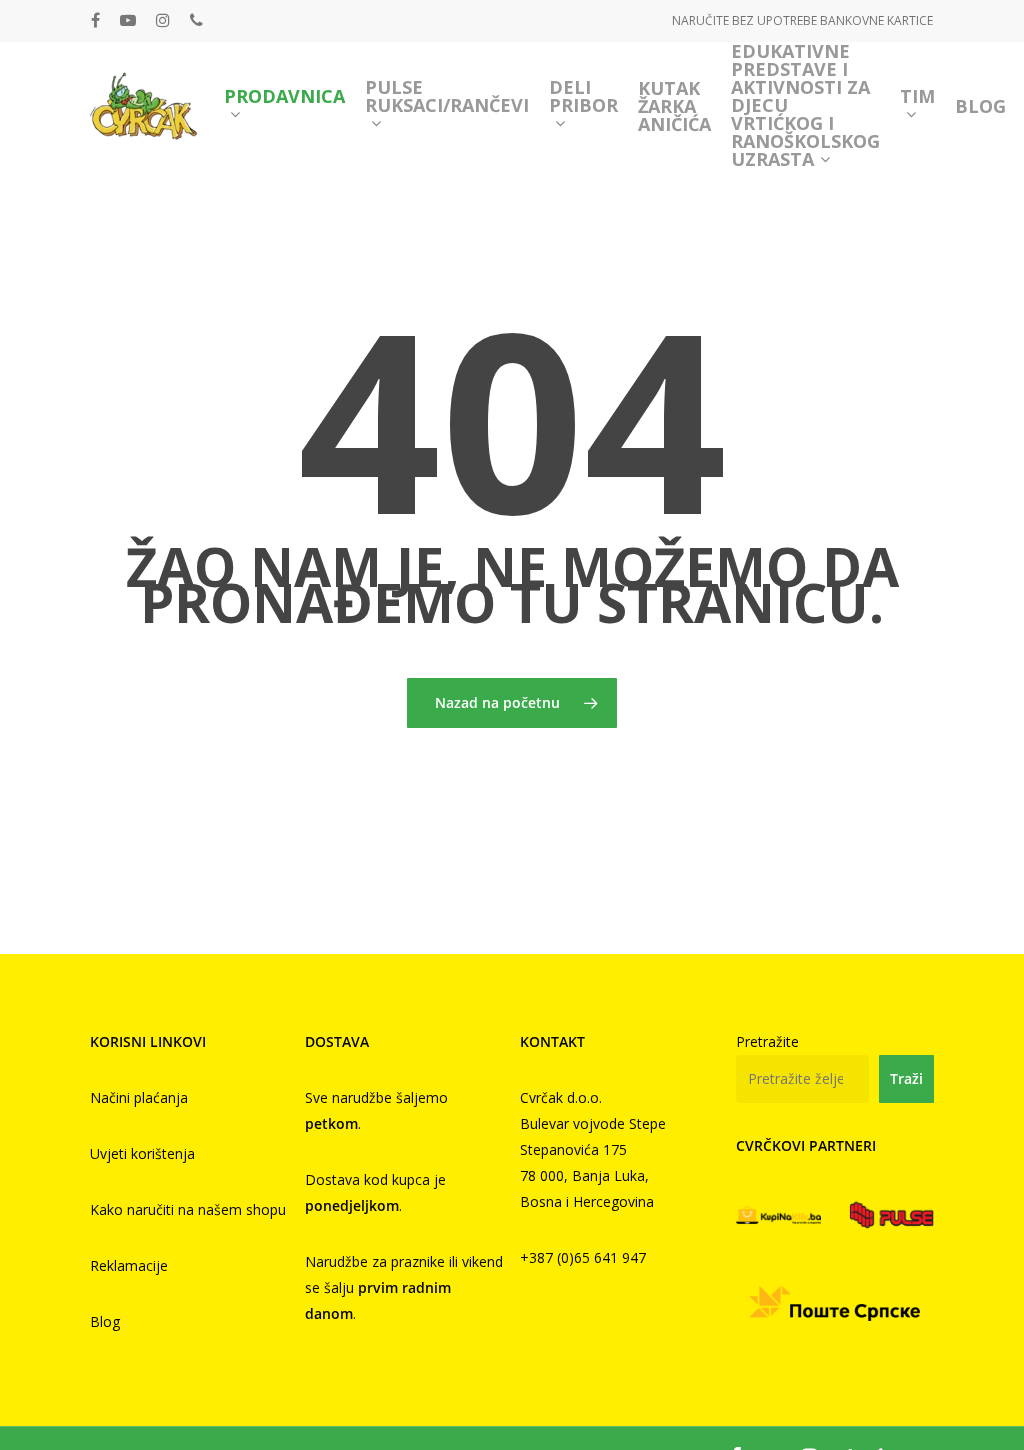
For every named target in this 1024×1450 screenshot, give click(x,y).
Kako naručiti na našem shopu (188, 1209)
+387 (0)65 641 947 (583, 1257)
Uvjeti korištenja (142, 1153)
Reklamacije (129, 1265)
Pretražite (767, 1041)
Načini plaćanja (139, 1097)
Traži (906, 1078)
